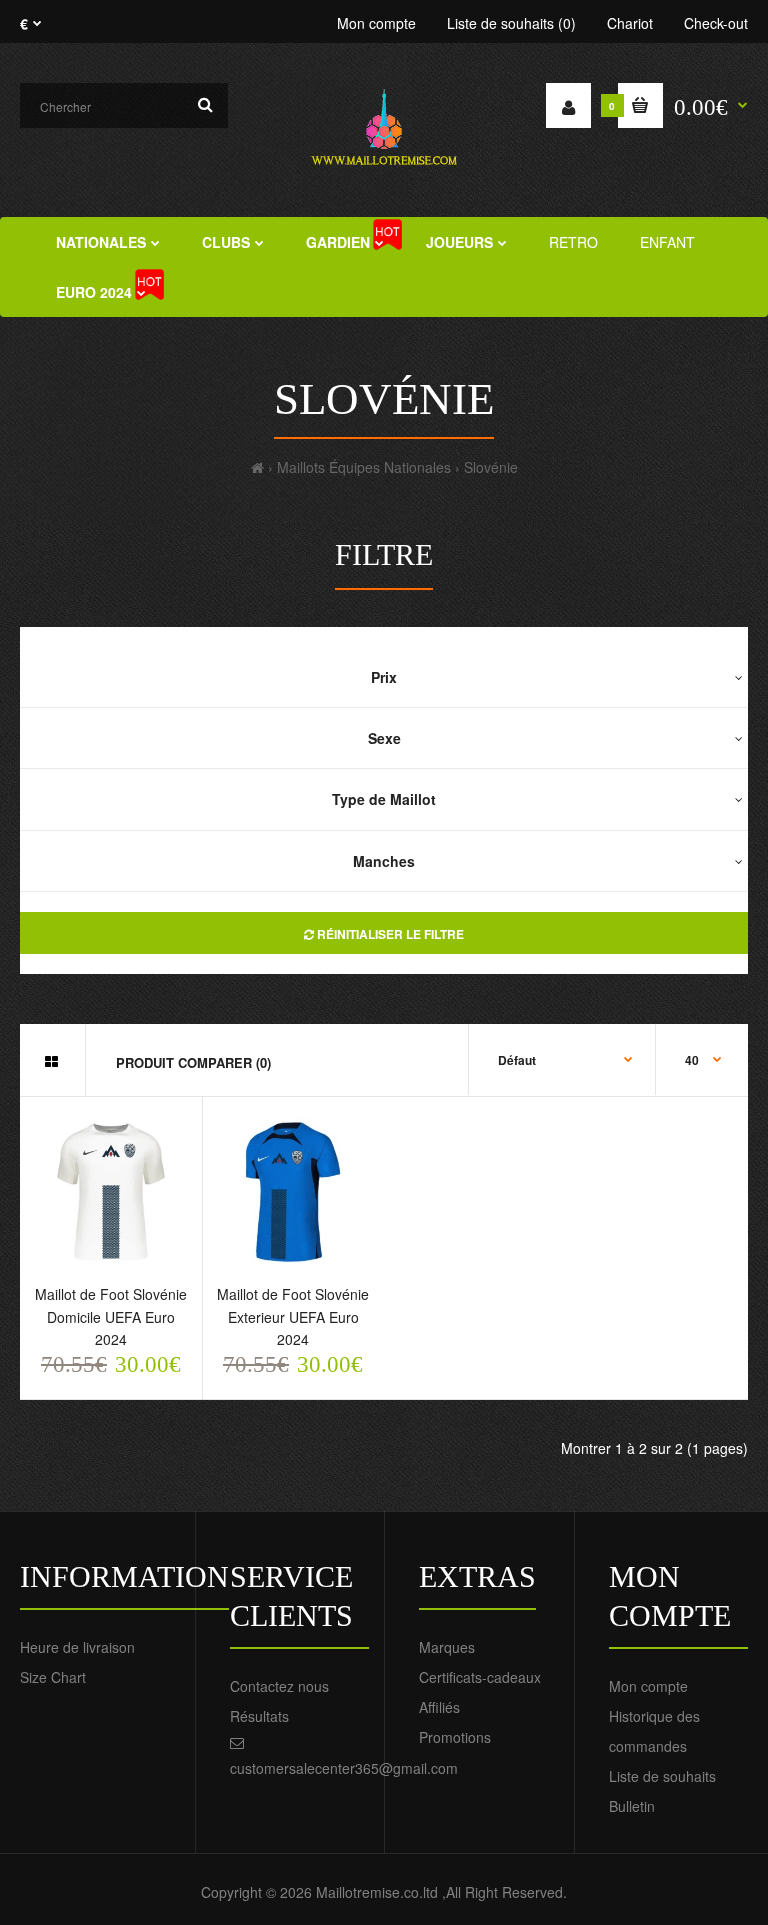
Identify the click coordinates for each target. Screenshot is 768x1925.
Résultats (259, 1716)
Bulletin (632, 1806)
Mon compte (376, 23)
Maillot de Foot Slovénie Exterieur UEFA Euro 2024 (293, 1316)
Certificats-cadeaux (480, 1677)
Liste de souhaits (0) (511, 23)
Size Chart (53, 1677)
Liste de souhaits (662, 1776)
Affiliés (439, 1707)
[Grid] (51, 1061)
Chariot (630, 23)
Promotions (455, 1737)
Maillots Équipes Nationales (364, 467)
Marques (447, 1647)
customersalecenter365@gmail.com (344, 1768)
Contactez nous (279, 1686)
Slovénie (491, 467)
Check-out (716, 23)
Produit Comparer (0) (193, 1062)
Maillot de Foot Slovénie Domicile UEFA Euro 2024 (111, 1316)
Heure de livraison (77, 1647)
